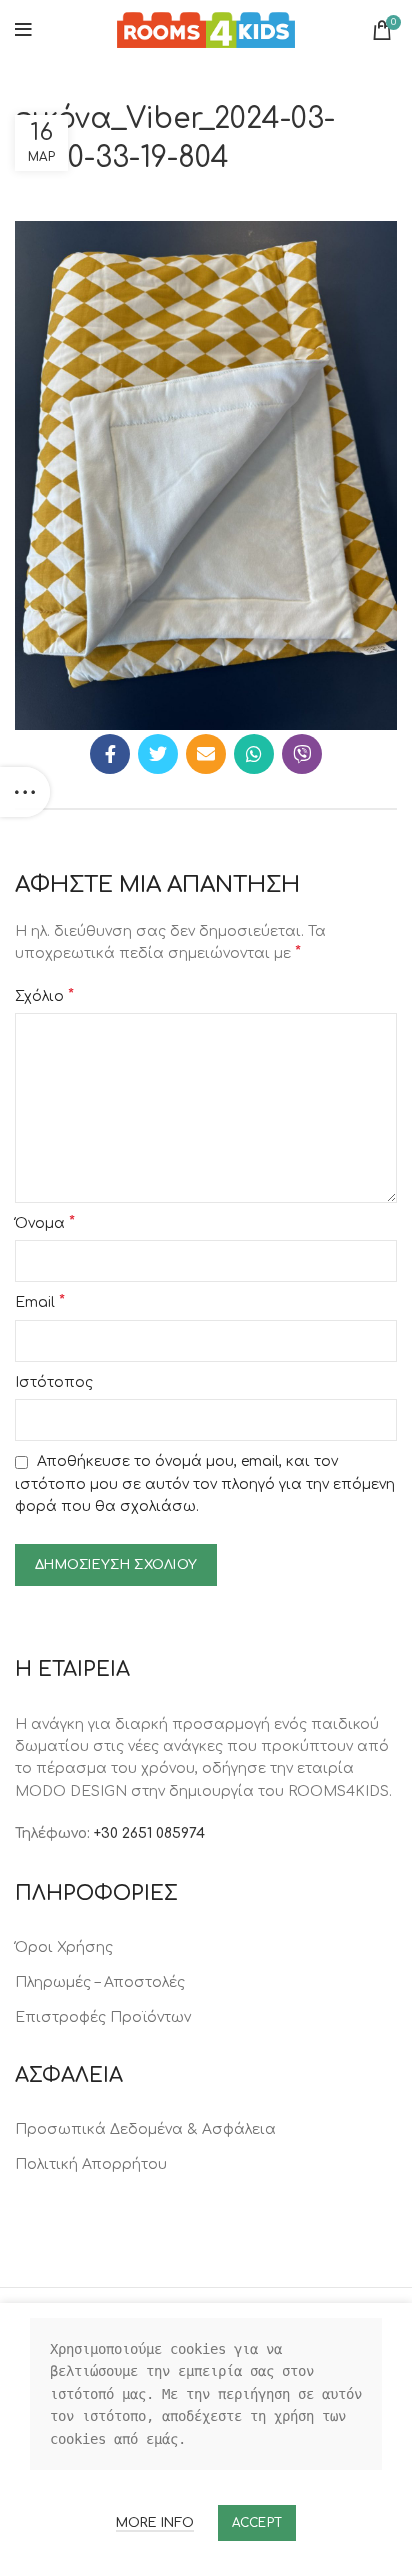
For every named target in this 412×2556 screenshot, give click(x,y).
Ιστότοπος (54, 1382)
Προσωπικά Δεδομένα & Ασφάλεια (145, 2129)
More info (155, 2523)
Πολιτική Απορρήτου (91, 2164)
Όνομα (45, 1223)
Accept (257, 2523)
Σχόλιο (44, 996)
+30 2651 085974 (149, 1833)
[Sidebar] (25, 792)
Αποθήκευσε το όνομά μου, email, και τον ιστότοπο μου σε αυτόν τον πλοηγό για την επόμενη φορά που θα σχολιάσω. (205, 1484)
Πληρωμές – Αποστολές (100, 1982)
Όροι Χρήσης (64, 1947)
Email (40, 1302)
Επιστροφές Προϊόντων (103, 2017)
